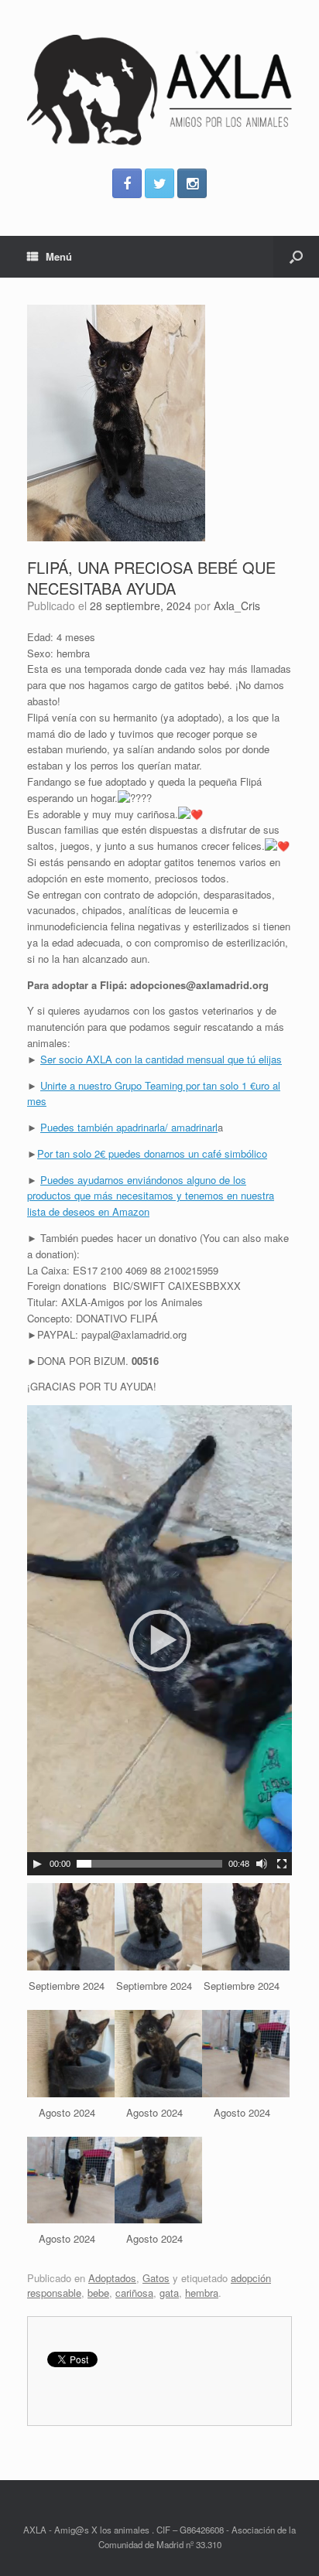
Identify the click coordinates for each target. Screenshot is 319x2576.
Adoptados (112, 2278)
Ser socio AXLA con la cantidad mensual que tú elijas (161, 1059)
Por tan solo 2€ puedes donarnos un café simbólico (152, 1153)
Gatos (156, 2278)
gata (169, 2293)
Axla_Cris (237, 606)
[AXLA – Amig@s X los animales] (159, 90)
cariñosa (134, 2293)
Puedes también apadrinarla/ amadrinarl (129, 1127)
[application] (159, 1640)
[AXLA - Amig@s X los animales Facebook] (127, 183)
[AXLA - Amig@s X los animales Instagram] (192, 183)
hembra (202, 2293)
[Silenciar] (262, 1864)
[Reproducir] (37, 1864)
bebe (98, 2293)
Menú (59, 256)
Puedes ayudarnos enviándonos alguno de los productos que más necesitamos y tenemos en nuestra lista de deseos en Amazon (151, 1196)
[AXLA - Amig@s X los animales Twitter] (159, 183)
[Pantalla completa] (282, 1864)
